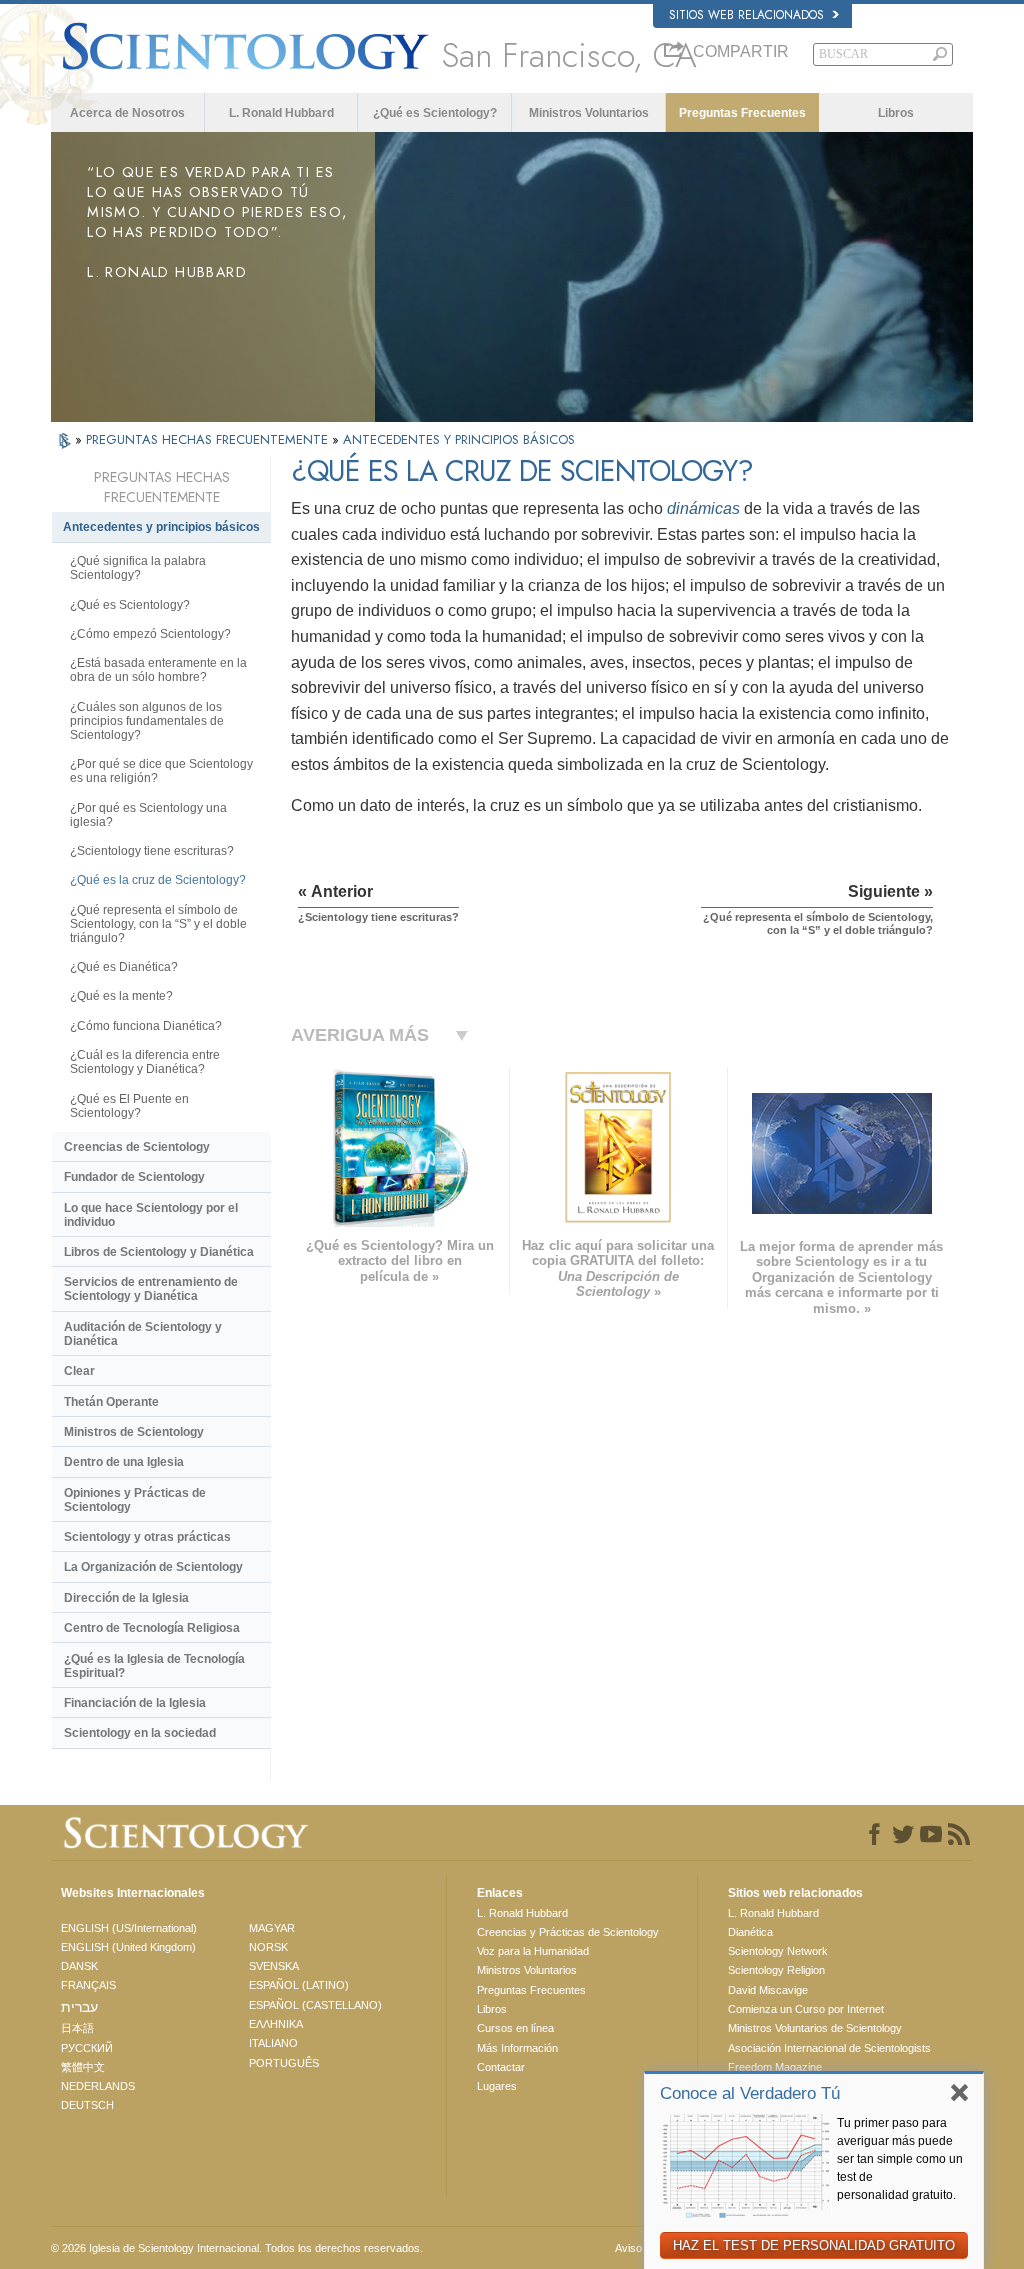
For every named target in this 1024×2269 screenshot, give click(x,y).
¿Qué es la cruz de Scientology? (158, 880)
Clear (79, 1371)
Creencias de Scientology (137, 1147)
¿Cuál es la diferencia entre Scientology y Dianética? (145, 1062)
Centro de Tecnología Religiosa (152, 1628)
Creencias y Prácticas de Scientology (568, 1932)
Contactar (501, 2067)
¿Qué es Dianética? (124, 967)
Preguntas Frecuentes (742, 113)
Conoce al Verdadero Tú (750, 2093)
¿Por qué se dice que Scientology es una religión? (161, 771)
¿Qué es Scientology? (435, 113)
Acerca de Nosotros (127, 113)
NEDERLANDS (98, 2086)
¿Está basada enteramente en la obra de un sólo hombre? (158, 670)
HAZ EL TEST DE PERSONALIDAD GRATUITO (814, 2245)
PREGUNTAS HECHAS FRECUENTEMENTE (209, 439)
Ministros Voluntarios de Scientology (815, 2028)
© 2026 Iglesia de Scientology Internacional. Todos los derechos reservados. (237, 2248)
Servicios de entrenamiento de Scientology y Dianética (151, 1289)
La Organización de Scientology (153, 1567)
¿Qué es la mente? (121, 996)
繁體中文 (83, 2067)
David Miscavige (768, 1990)
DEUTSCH (87, 2105)
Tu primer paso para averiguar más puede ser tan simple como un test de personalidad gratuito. (900, 2159)
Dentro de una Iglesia (124, 1462)
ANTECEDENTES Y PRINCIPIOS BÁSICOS (459, 439)
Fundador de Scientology (134, 1177)
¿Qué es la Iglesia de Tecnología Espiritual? (154, 1666)
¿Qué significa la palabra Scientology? (138, 568)
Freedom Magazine (775, 2067)
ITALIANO (273, 2043)
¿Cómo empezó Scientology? (150, 634)
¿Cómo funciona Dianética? (146, 1026)
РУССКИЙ (87, 2048)
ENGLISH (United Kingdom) (128, 1947)
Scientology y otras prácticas (147, 1537)
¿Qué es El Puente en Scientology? (129, 1106)
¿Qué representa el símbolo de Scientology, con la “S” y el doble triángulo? (158, 924)
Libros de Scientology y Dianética (159, 1252)
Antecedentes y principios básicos (161, 527)
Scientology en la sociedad (140, 1733)
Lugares (497, 2086)
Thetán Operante (111, 1402)
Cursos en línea (515, 2028)
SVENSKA (274, 1966)
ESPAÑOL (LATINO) (299, 1985)
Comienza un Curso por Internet (806, 2009)
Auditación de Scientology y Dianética (143, 1334)
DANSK (79, 1966)
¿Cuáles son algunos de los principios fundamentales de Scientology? (147, 721)
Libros (896, 113)
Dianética (750, 1932)
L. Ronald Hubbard (281, 113)
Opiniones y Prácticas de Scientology (135, 1500)
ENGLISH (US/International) (129, 1928)
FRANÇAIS (88, 1985)
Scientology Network (778, 1951)
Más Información (517, 2048)
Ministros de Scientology (134, 1432)
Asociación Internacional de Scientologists (829, 2048)
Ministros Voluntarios (589, 113)
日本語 (77, 2028)
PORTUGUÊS (284, 2063)
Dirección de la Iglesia (126, 1598)
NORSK (268, 1947)
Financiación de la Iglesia (135, 1703)
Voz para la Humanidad (533, 1951)
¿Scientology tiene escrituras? (152, 851)
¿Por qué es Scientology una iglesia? (148, 815)
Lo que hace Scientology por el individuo (151, 1215)
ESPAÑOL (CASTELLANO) (315, 2005)
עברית (79, 2007)
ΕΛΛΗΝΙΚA (276, 2024)
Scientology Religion (776, 1970)
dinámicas (703, 508)
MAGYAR (272, 1928)
